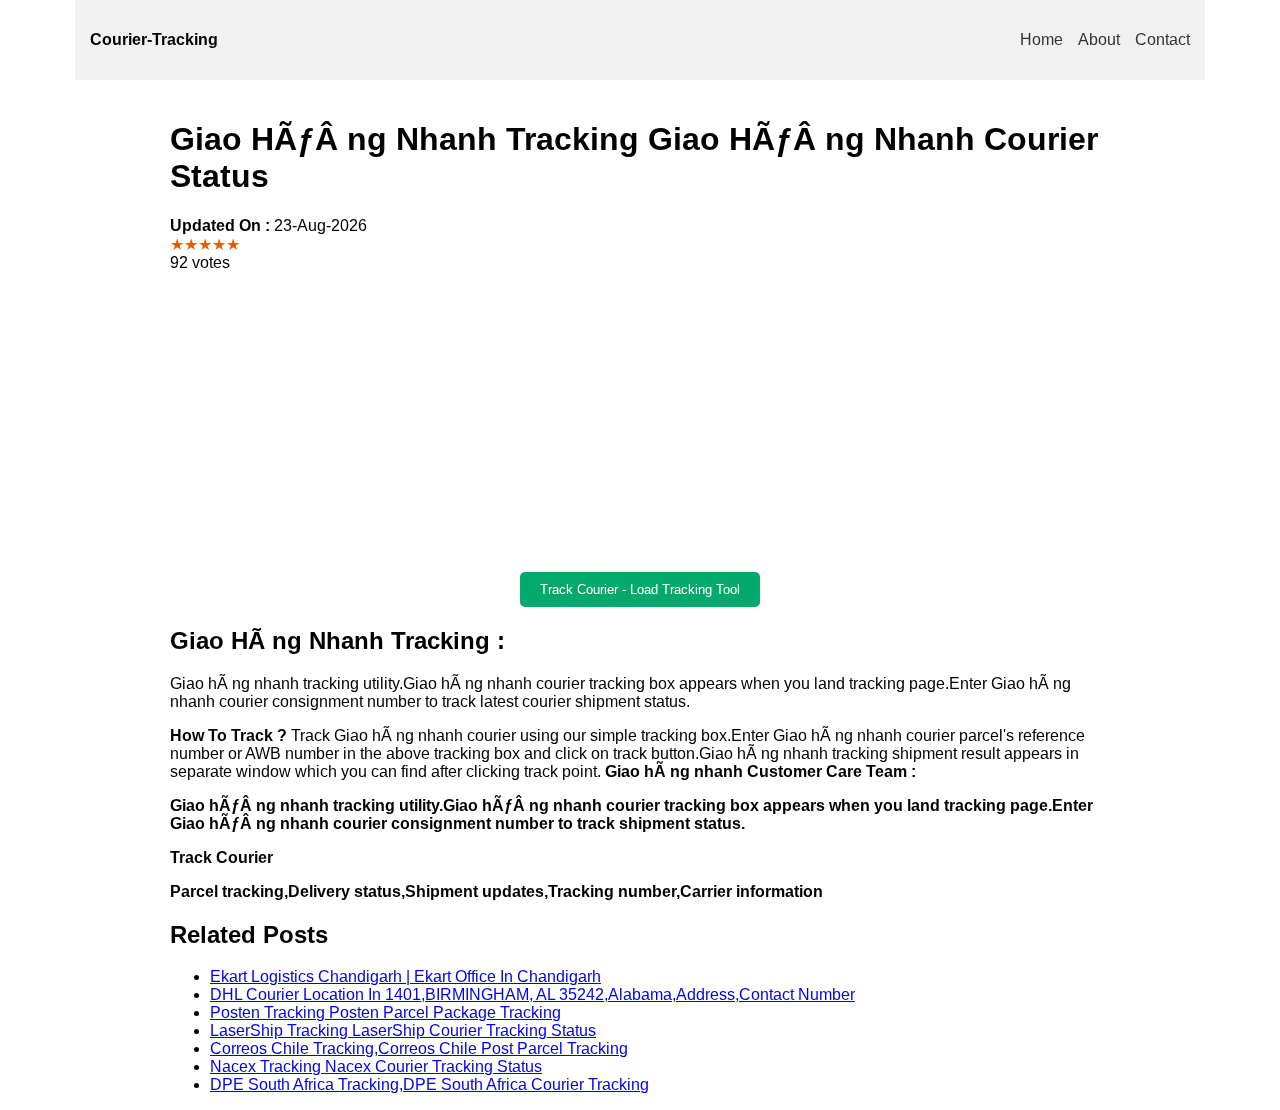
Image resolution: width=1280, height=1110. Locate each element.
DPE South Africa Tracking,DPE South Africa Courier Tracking (429, 1084)
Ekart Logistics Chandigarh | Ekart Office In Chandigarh (405, 976)
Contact (1162, 39)
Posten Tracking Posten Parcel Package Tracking (385, 1012)
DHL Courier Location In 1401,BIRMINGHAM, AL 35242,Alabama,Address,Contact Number (532, 994)
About (1099, 39)
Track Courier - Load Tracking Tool (640, 589)
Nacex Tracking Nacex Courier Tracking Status (376, 1066)
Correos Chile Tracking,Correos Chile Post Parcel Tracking (419, 1048)
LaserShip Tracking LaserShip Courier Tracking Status (403, 1030)
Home (1041, 39)
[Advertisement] (640, 422)
